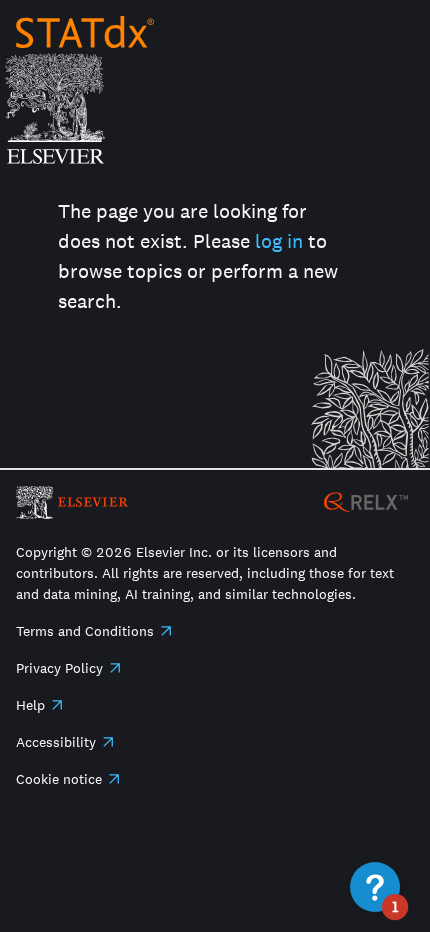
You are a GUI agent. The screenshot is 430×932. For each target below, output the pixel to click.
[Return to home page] (85, 32)
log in (279, 241)
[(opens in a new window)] (366, 500)
